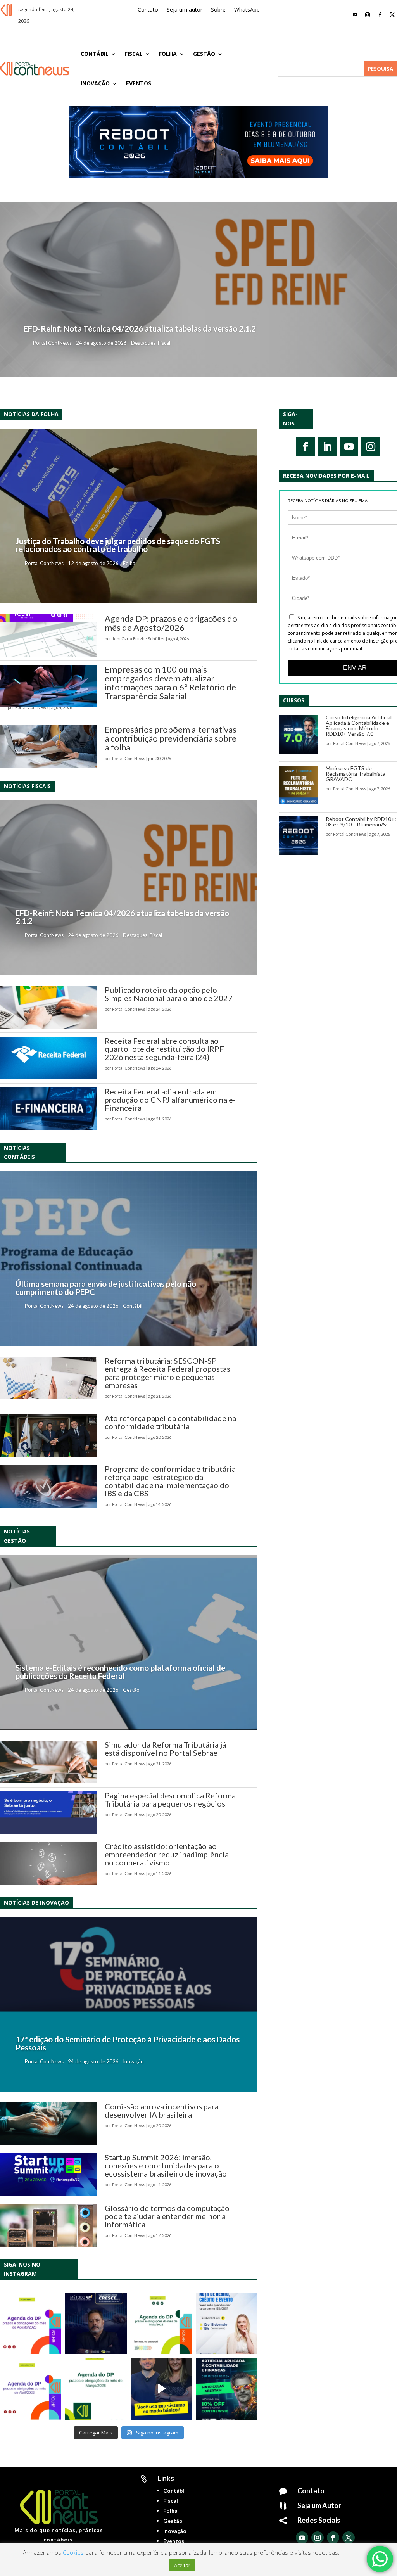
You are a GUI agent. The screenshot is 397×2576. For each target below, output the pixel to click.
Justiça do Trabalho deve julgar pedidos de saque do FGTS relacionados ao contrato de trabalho (118, 545)
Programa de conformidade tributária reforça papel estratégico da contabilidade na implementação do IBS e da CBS (170, 1481)
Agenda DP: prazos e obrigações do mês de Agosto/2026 (171, 623)
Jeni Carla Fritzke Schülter (139, 639)
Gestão (204, 54)
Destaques (143, 343)
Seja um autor (185, 10)
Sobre (218, 10)
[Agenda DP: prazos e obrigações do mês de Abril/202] (31, 2389)
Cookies (73, 2552)
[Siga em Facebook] (380, 15)
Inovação (95, 83)
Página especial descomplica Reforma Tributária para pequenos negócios (170, 1799)
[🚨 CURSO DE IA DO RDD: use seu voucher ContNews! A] (226, 2389)
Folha (168, 54)
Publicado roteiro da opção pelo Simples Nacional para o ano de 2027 (169, 994)
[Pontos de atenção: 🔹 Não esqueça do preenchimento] (31, 2324)
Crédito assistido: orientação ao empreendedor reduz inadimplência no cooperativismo (167, 1854)
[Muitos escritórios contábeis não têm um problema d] (96, 2324)
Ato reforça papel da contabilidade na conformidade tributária (170, 1422)
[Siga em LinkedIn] (327, 447)
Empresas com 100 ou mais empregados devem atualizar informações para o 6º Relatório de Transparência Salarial (170, 683)
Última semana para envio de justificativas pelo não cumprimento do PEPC (106, 1288)
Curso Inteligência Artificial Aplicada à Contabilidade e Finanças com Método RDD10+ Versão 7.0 (359, 725)
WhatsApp (247, 10)
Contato (148, 10)
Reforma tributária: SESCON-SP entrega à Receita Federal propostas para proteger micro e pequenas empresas (167, 1373)
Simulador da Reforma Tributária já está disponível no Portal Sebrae (165, 1749)
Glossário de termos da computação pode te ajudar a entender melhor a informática (167, 2216)
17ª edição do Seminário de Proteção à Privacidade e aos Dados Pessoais (128, 2043)
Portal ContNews (52, 343)
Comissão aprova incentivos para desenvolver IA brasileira (162, 2110)
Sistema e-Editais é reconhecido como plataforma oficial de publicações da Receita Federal (120, 1672)
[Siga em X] (392, 15)
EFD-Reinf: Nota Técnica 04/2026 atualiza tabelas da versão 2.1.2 (140, 328)
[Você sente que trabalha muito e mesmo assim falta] (161, 2389)
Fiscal (134, 54)
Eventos (139, 83)
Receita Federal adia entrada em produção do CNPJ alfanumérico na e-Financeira (170, 1100)
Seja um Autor (319, 2505)
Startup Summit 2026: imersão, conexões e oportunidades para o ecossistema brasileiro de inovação (166, 2165)
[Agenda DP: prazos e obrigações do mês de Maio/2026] (161, 2324)
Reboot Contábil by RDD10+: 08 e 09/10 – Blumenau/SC (361, 822)
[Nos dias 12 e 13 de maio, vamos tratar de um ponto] (226, 2324)
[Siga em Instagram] (368, 15)
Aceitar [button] (182, 2565)
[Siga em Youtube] (355, 15)
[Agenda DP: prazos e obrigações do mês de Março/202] (96, 2389)
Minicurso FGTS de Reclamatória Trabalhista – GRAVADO (358, 774)
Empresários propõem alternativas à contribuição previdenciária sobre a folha (171, 738)
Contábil (95, 54)
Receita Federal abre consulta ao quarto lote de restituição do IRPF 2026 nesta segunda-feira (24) (164, 1049)
